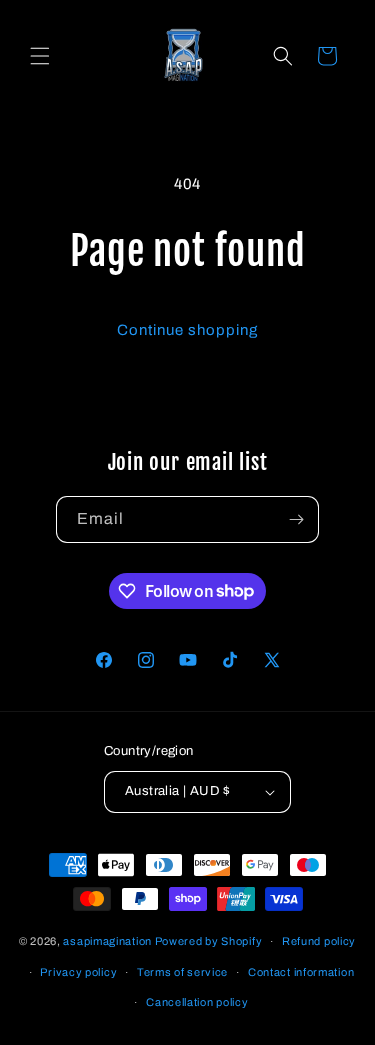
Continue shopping (187, 330)
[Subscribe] (296, 519)
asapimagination (107, 941)
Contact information (301, 972)
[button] (40, 56)
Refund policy (319, 941)
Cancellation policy (197, 1002)
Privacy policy (78, 972)
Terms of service (182, 972)
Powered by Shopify (209, 941)
